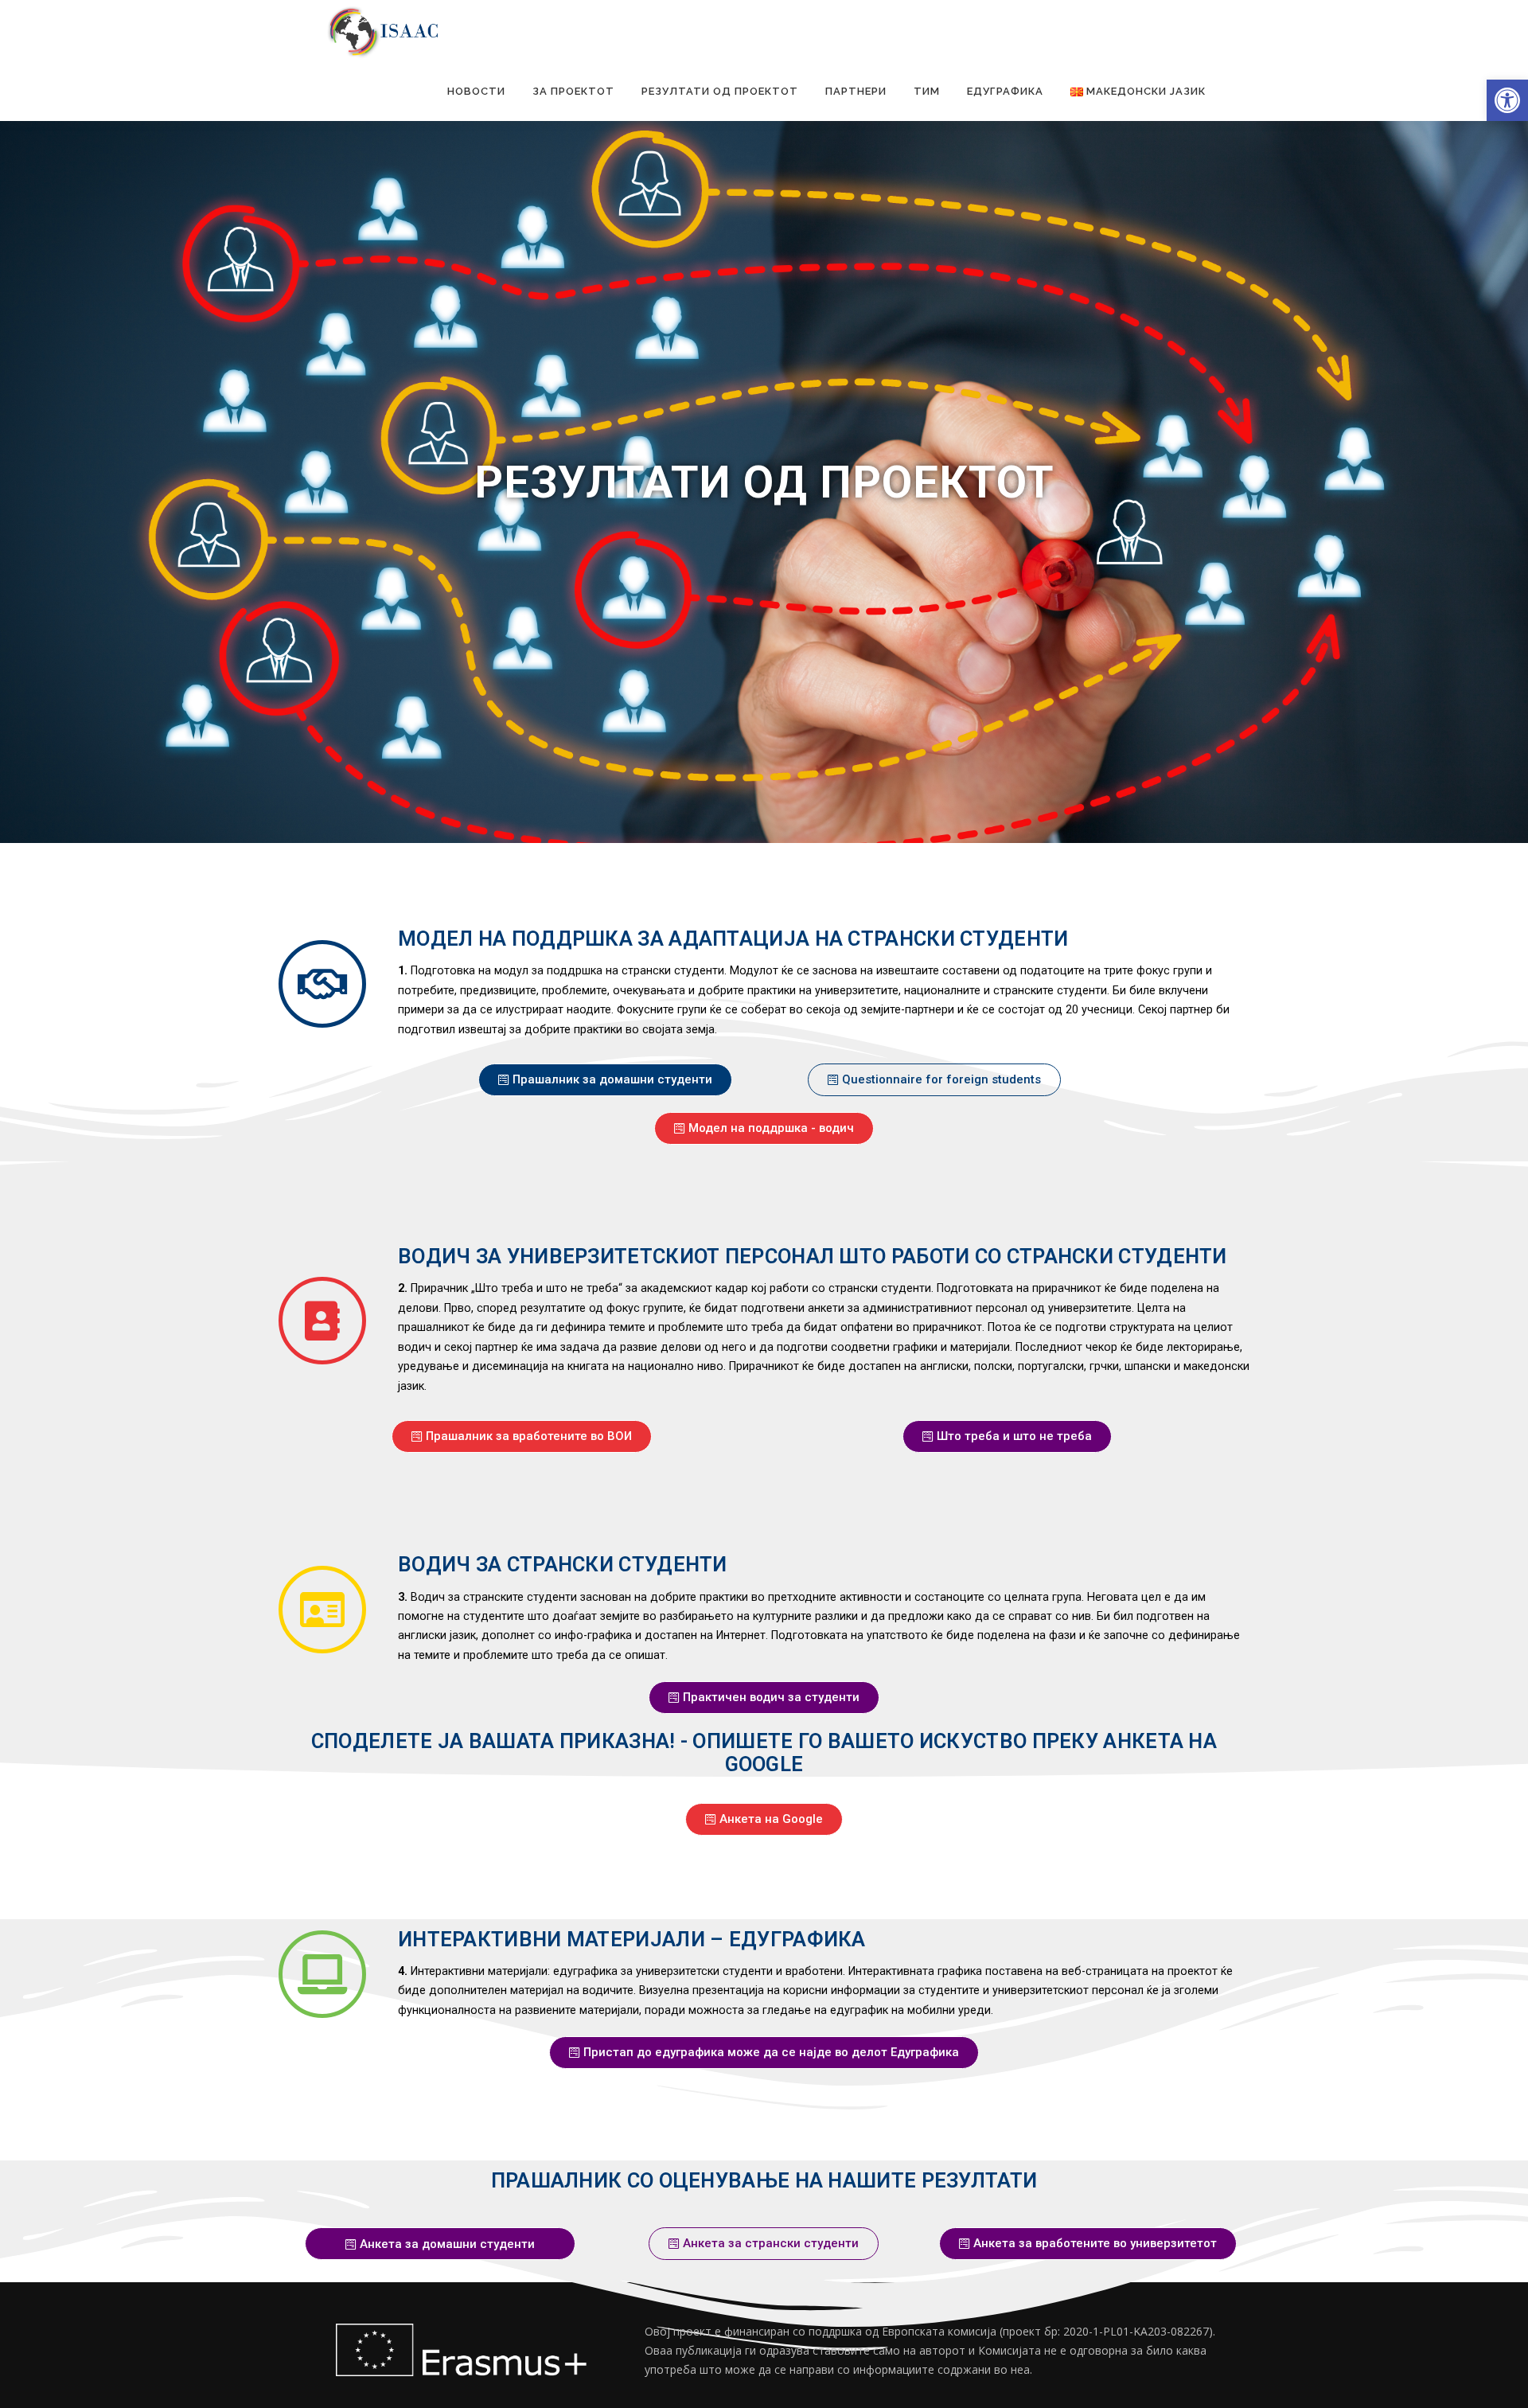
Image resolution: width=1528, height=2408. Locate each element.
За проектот (573, 91)
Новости (476, 91)
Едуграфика (1005, 91)
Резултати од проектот (720, 91)
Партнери (856, 91)
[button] (1507, 100)
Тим (927, 91)
